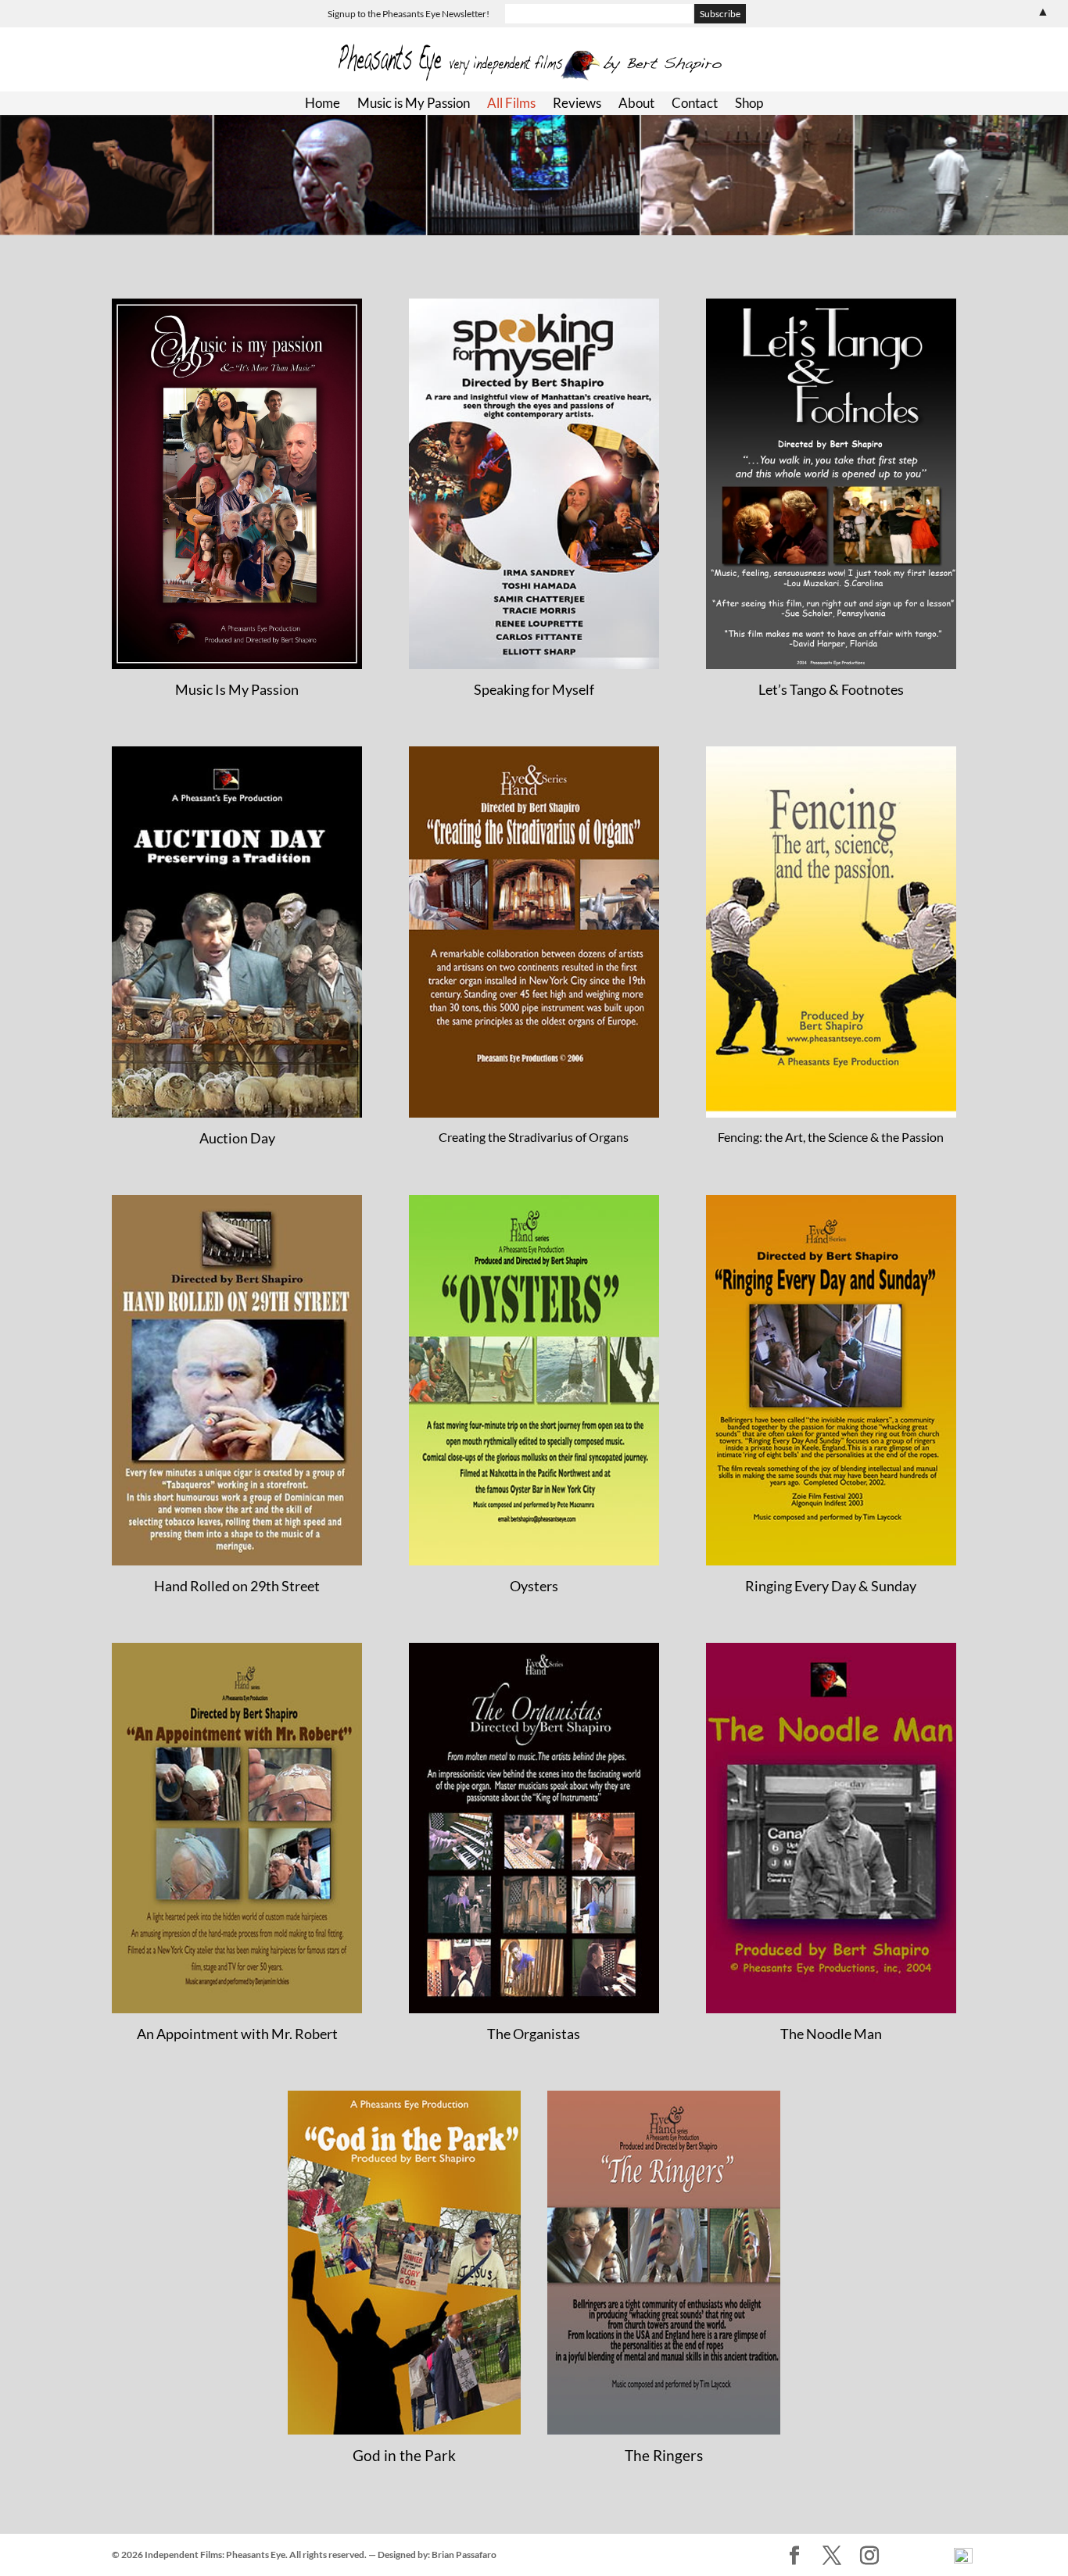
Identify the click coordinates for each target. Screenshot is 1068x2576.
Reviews (577, 104)
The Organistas (534, 2034)
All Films (511, 104)
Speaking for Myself (534, 689)
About (636, 104)
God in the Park (404, 2455)
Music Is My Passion (237, 689)
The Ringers (664, 2455)
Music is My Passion (414, 104)
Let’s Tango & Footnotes (831, 689)
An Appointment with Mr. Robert (237, 2034)
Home (323, 104)
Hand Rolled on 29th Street (237, 1586)
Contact (695, 104)
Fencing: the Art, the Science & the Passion (831, 1137)
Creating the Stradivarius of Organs (534, 1137)
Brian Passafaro (464, 2555)
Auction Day (237, 1138)
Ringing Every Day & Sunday (831, 1586)
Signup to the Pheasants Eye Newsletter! (409, 14)
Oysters (534, 1586)
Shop (749, 104)
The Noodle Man (831, 2034)
